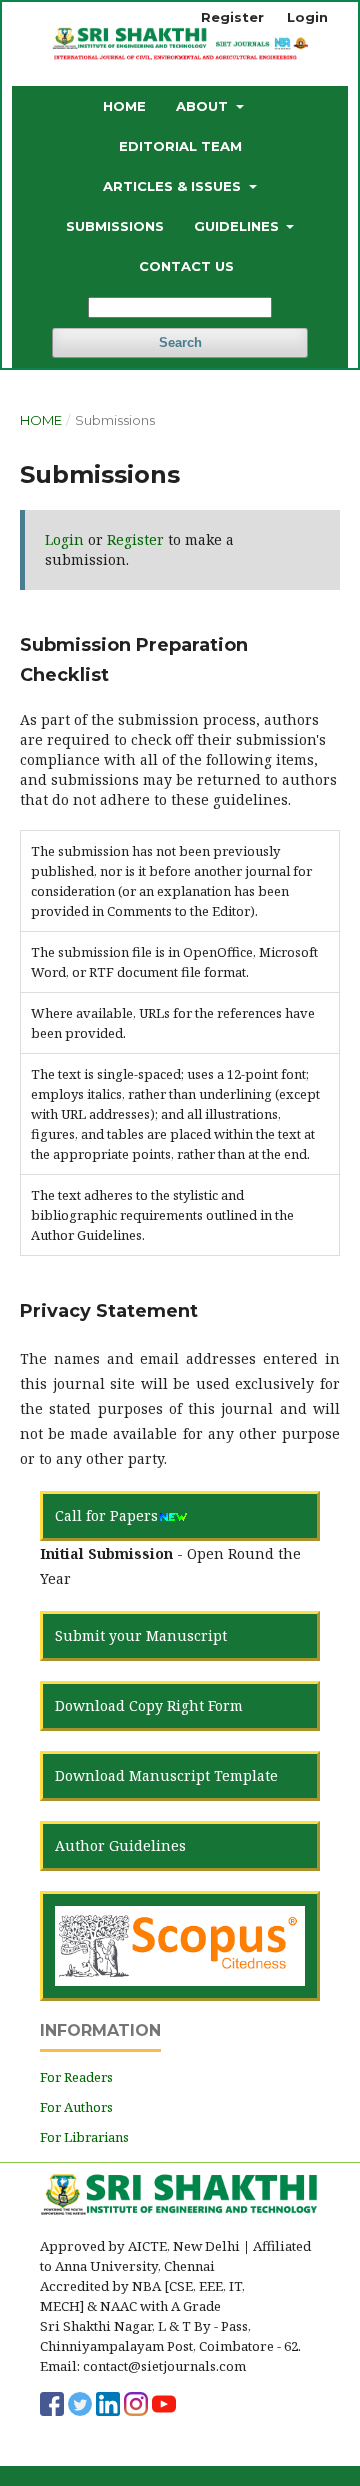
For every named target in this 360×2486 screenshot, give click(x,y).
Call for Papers (106, 1515)
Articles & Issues (174, 186)
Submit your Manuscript (141, 1635)
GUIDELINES (238, 226)
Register (232, 17)
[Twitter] (80, 2402)
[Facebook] (52, 2402)
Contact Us (186, 266)
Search (180, 342)
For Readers (76, 2077)
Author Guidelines (120, 1845)
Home (124, 106)
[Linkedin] (108, 2402)
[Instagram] (136, 2402)
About (204, 106)
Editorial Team (180, 146)
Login (307, 17)
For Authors (76, 2107)
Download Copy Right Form (149, 1705)
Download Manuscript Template (166, 1775)
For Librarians (84, 2137)
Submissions (115, 226)
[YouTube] (164, 2402)
